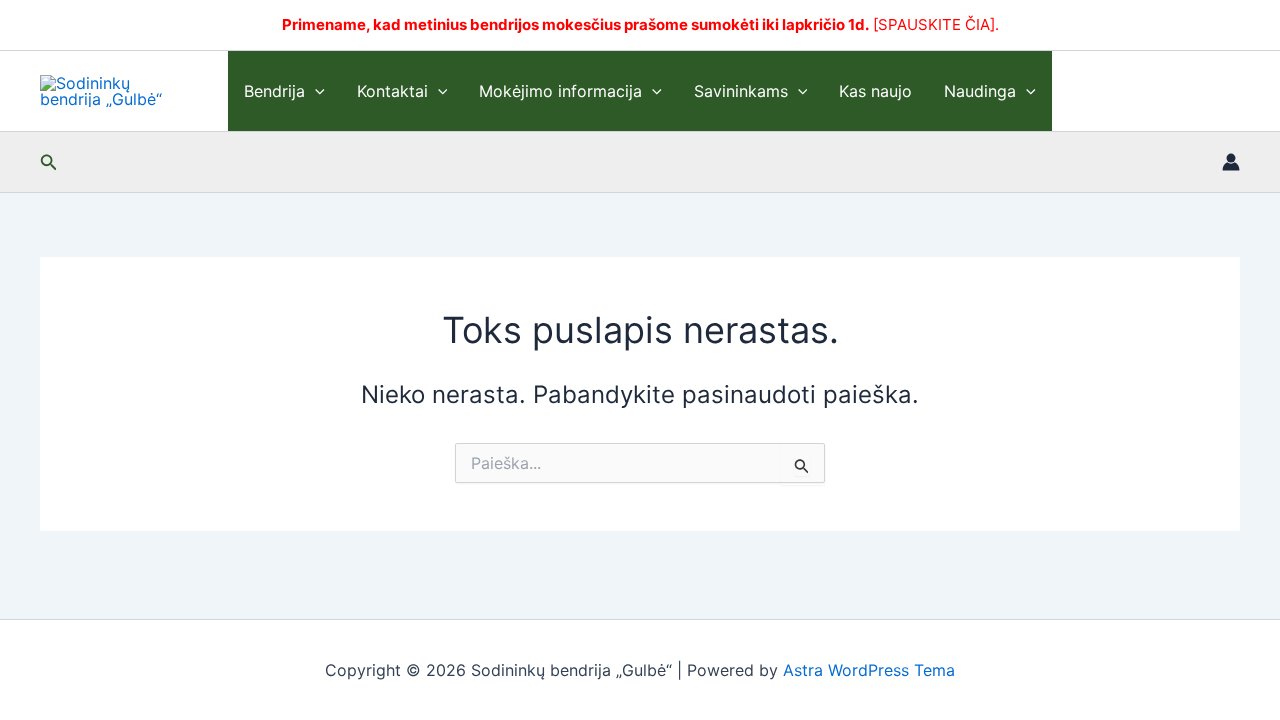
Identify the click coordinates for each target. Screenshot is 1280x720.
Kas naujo (875, 91)
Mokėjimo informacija (560, 91)
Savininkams (741, 91)
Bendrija (274, 91)
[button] (315, 91)
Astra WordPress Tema (869, 670)
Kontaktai (392, 91)
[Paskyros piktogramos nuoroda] (1231, 162)
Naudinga (980, 91)
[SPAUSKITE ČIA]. (936, 24)
